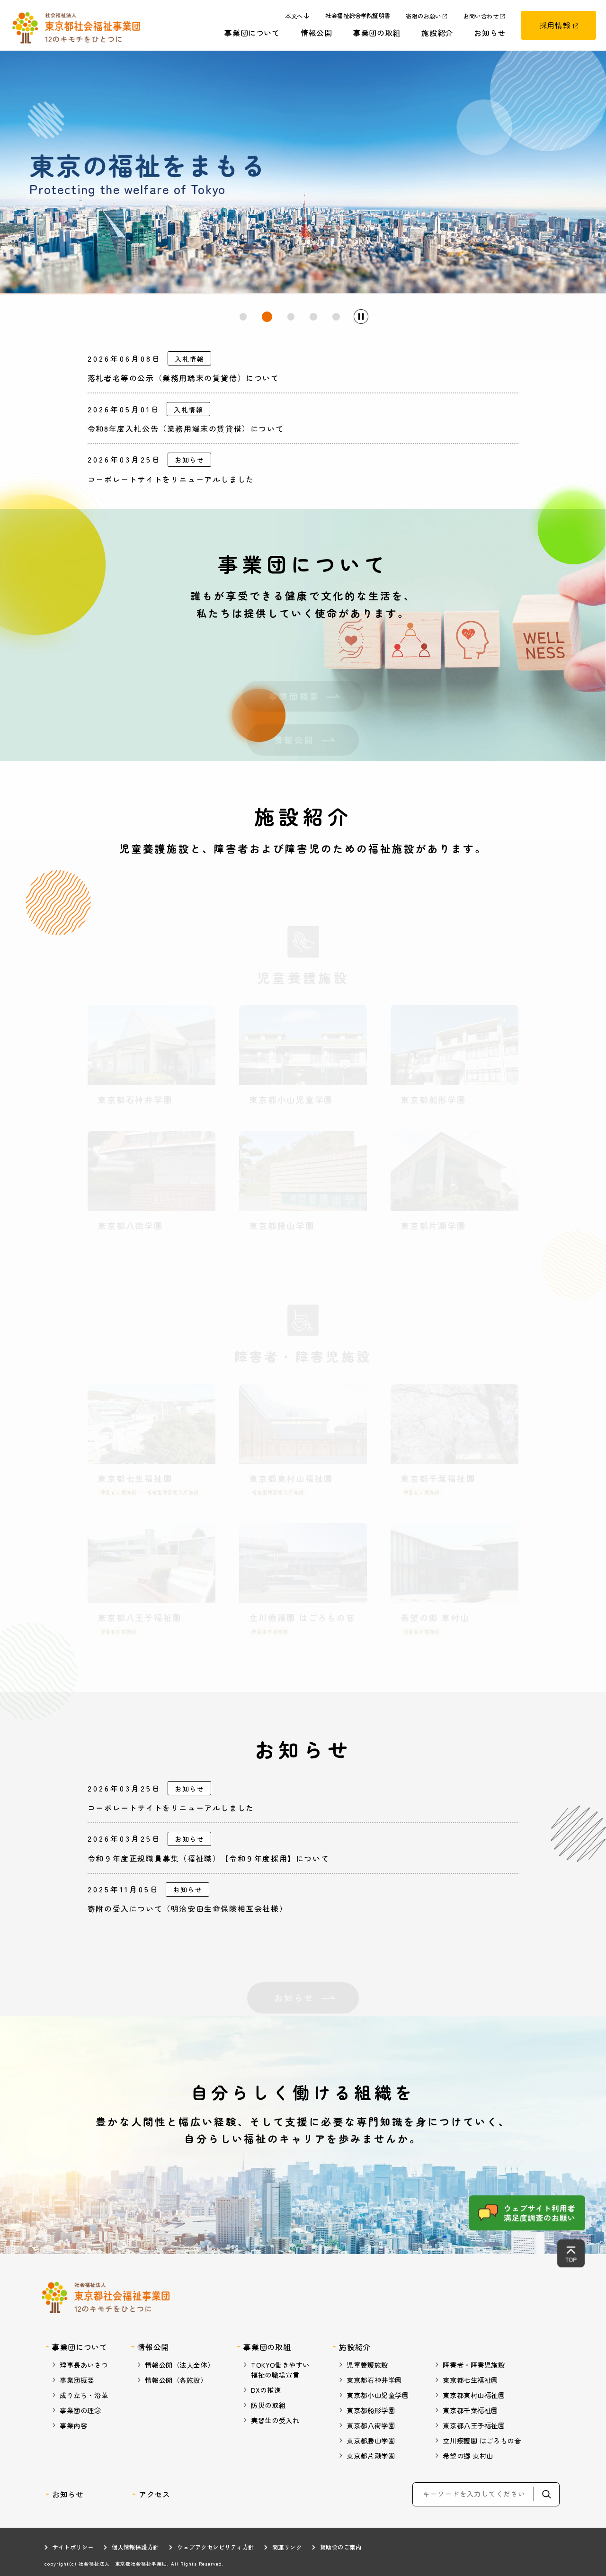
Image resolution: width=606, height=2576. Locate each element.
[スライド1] (243, 317)
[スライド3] (290, 317)
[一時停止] (361, 316)
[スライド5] (336, 317)
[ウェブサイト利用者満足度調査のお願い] (527, 2213)
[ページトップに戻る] (571, 2253)
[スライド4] (313, 317)
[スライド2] (266, 317)
